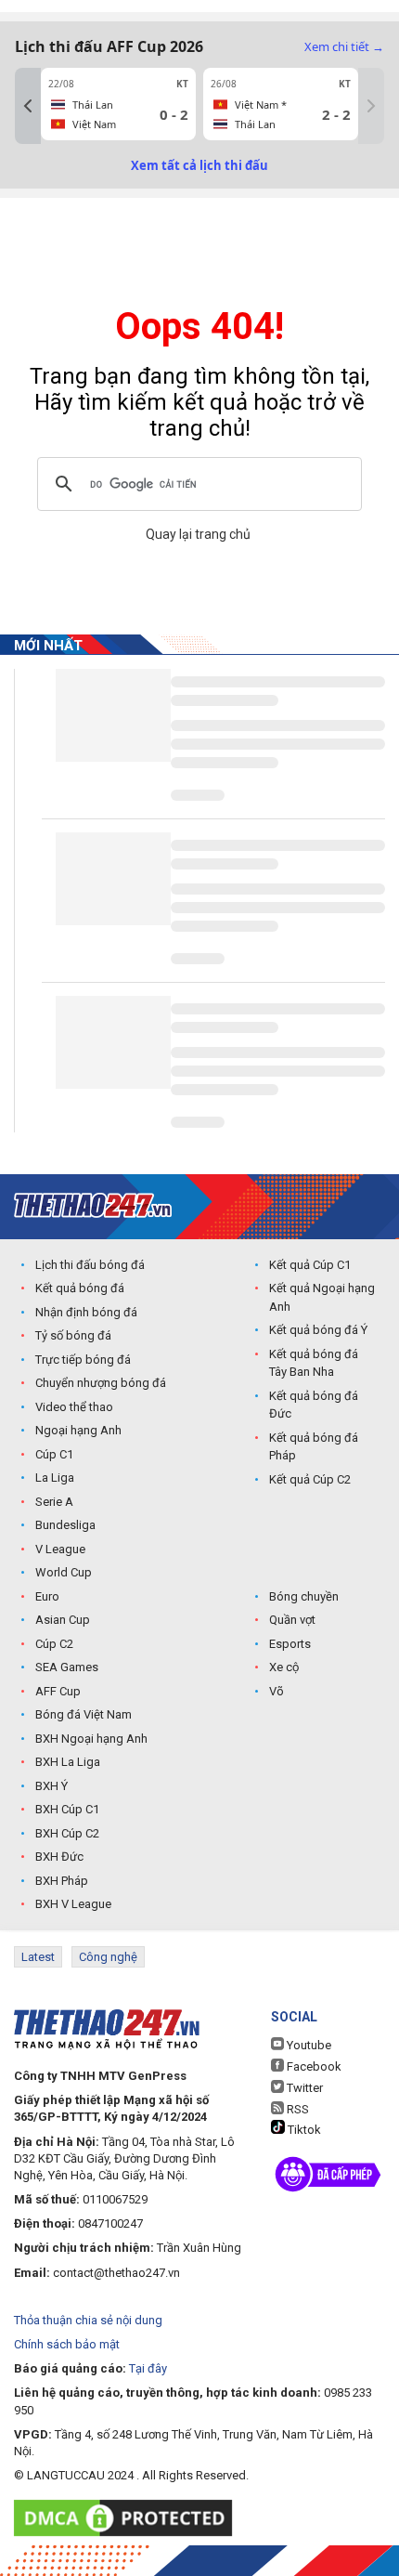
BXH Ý (51, 1786)
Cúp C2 (54, 1644)
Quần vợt (292, 1620)
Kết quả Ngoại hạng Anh (322, 1297)
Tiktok (303, 2130)
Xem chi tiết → (344, 46)
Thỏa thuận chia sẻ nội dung (88, 2320)
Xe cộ (284, 1667)
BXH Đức (59, 1857)
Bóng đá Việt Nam (84, 1714)
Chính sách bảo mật (67, 2344)
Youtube (308, 2045)
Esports (290, 1644)
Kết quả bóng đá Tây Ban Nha (314, 1363)
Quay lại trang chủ (199, 534)
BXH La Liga (68, 1762)
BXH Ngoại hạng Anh (91, 1739)
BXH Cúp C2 (67, 1833)
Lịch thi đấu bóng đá (90, 1265)
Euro (47, 1596)
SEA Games (67, 1667)
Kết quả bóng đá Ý (318, 1330)
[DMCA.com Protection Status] (128, 2518)
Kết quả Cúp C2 (310, 1479)
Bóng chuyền (304, 1596)
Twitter (303, 2088)
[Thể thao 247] (93, 1205)
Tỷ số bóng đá (73, 1335)
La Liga (55, 1478)
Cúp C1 (54, 1454)
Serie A (54, 1502)
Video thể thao (74, 1407)
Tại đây (148, 2368)
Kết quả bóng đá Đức (314, 1405)
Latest (38, 1957)
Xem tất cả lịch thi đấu (199, 165)
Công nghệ (108, 1957)
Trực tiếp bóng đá (83, 1360)
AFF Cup (58, 1691)
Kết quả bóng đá (80, 1288)
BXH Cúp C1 (67, 1809)
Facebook (313, 2066)
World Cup (64, 1572)
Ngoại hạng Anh (78, 1430)
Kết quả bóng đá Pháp (314, 1447)
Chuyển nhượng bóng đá (101, 1383)
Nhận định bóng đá (86, 1312)
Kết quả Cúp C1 (310, 1265)
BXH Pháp (62, 1881)
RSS (296, 2109)
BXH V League (73, 1904)
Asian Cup (63, 1620)
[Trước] (28, 106)
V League (60, 1549)
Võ (277, 1691)
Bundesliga (65, 1525)
